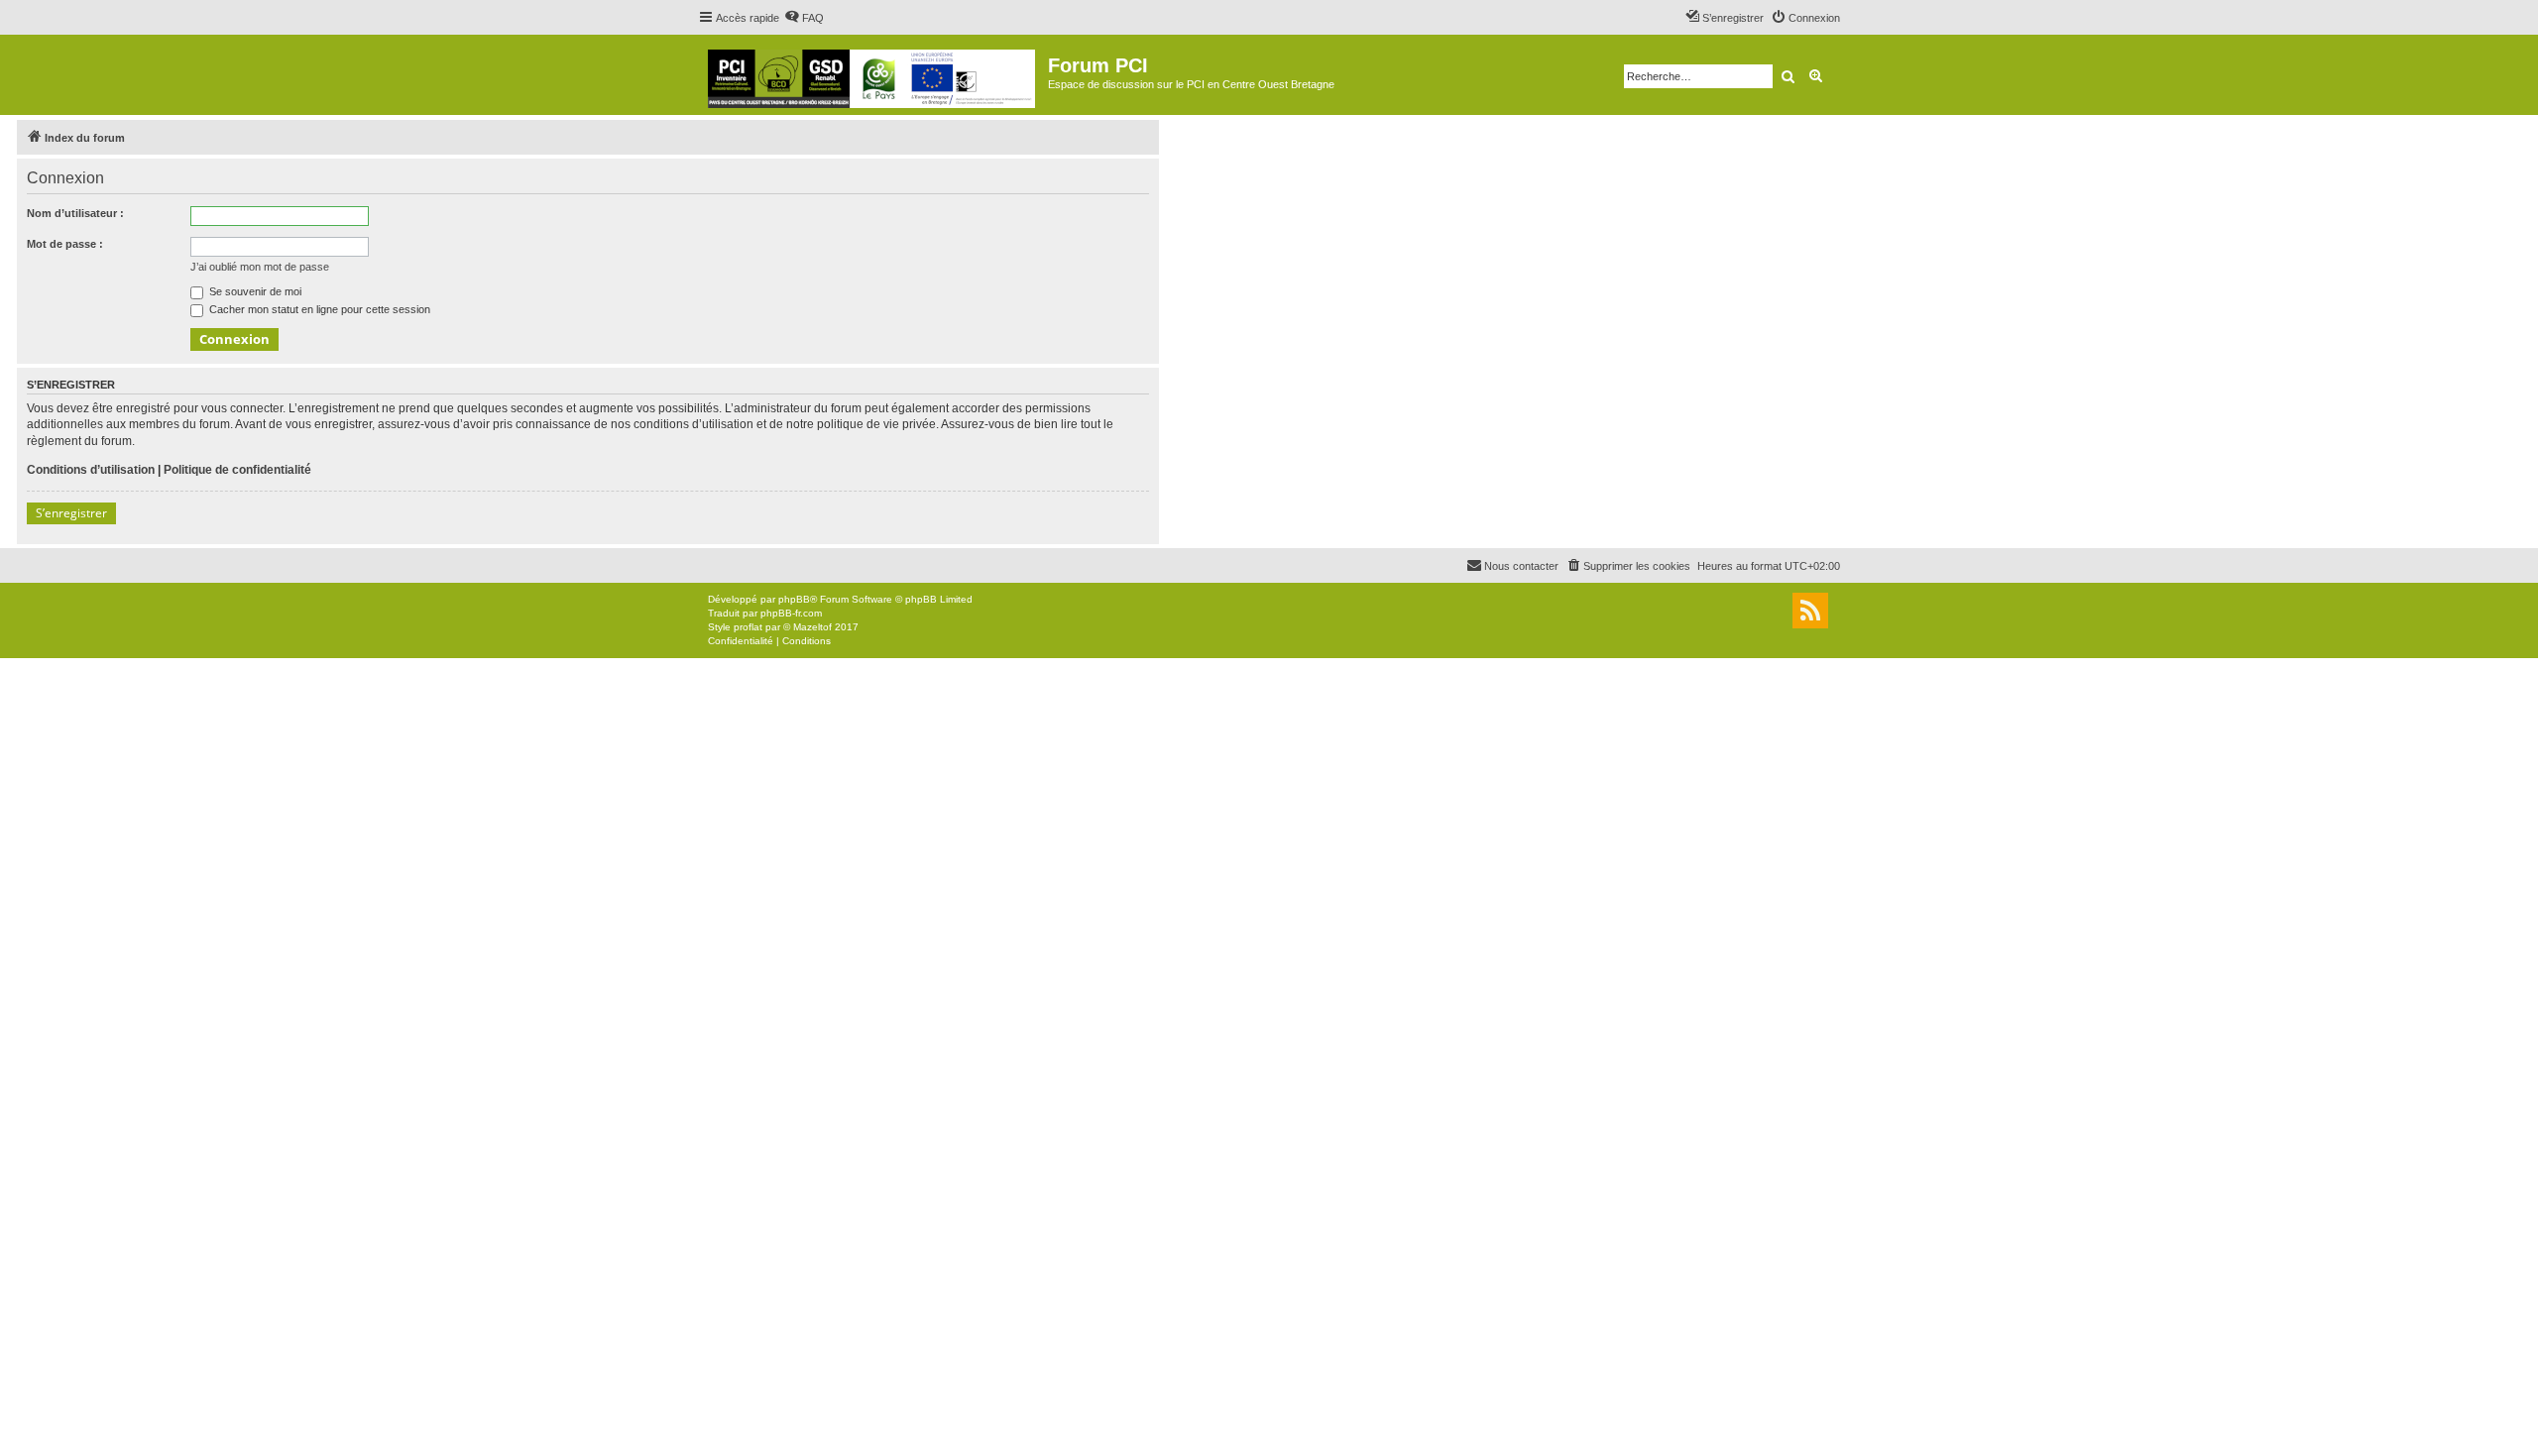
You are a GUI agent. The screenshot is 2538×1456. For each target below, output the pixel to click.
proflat (748, 627)
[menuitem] (804, 18)
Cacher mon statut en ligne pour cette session (318, 309)
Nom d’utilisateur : (75, 213)
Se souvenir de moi (254, 291)
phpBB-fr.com (791, 613)
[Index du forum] (873, 75)
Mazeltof (812, 627)
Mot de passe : (65, 244)
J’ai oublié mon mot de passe (260, 267)
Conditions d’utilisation (91, 470)
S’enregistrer (71, 513)
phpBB (794, 599)
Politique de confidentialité (237, 470)
